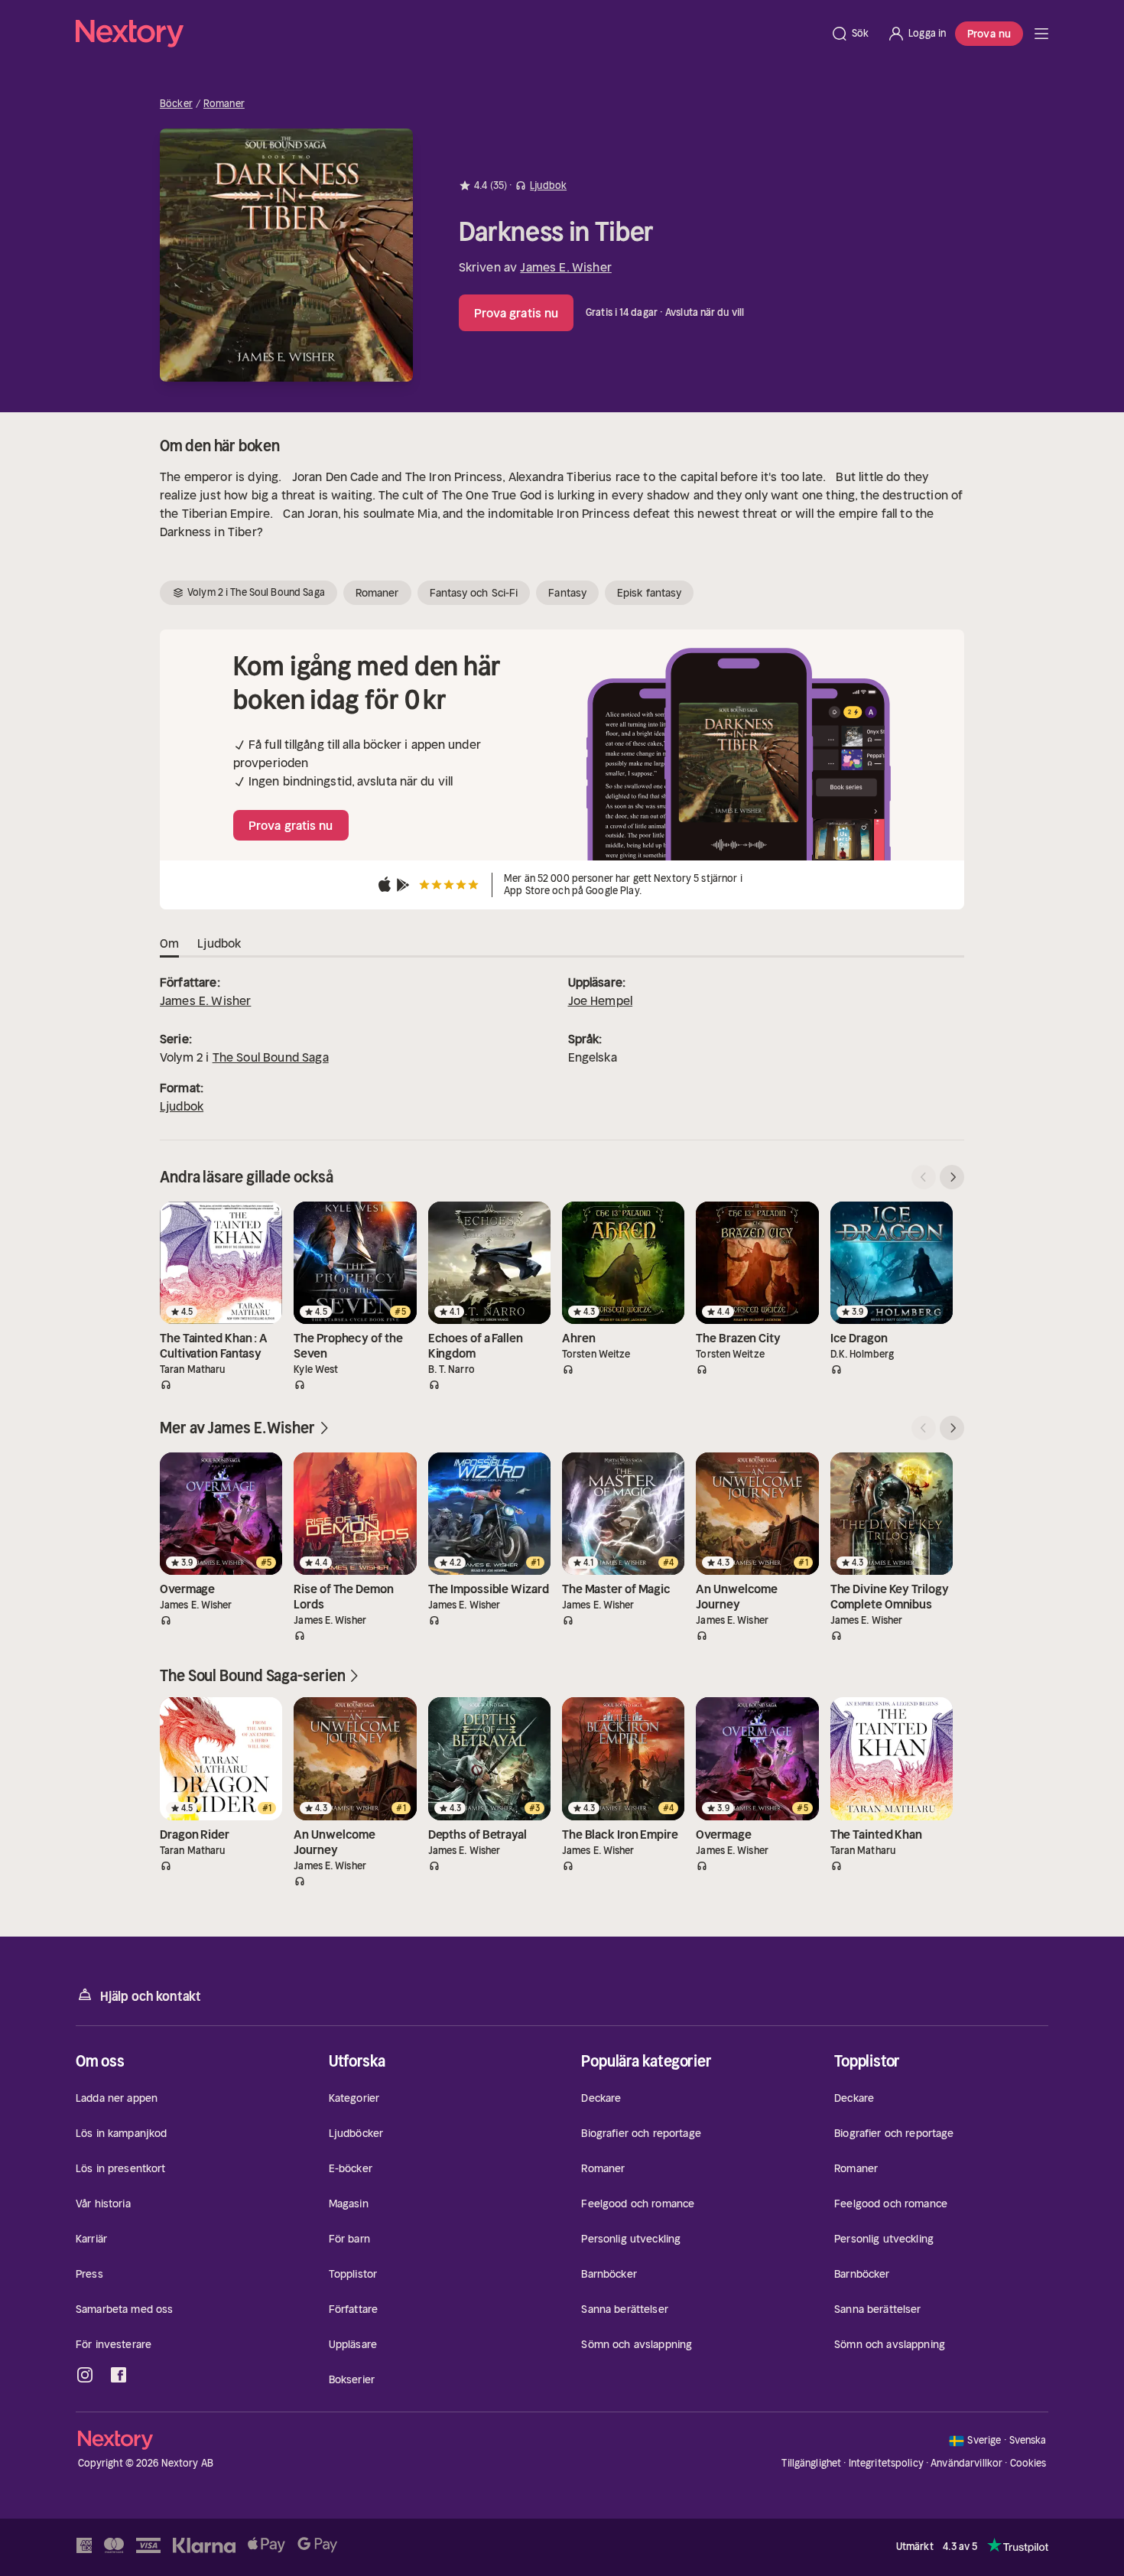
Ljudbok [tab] (219, 943)
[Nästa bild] (952, 1177)
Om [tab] (169, 943)
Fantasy (567, 593)
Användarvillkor (966, 2463)
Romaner (224, 104)
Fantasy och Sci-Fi (474, 593)
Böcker (176, 104)
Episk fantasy (649, 593)
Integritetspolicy (886, 2463)
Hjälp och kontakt (151, 1996)
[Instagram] (85, 2375)
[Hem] (448, 34)
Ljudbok (182, 1106)
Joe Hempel (601, 1000)
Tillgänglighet (811, 2463)
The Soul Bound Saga (271, 1057)
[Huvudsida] (1041, 34)
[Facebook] (119, 2375)
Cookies (1028, 2464)
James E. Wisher (565, 267)
